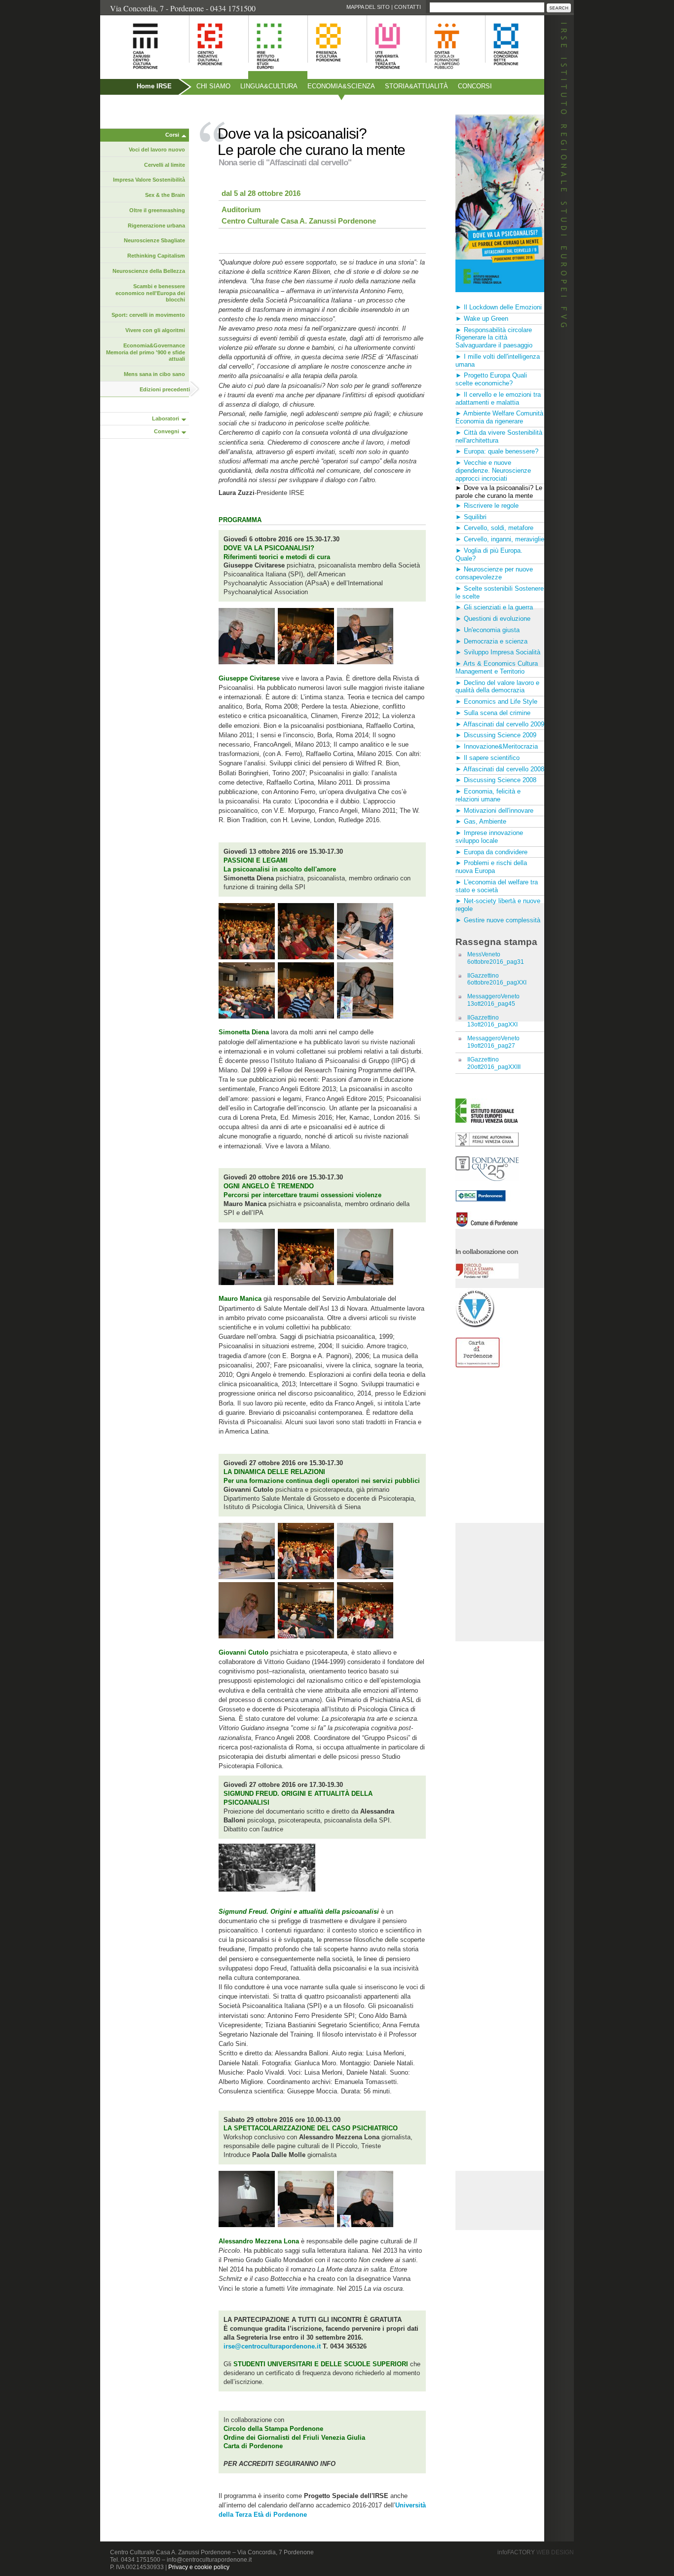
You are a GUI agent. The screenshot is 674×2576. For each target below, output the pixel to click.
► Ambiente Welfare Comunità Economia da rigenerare (499, 417)
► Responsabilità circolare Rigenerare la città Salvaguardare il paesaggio (494, 338)
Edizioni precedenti (165, 389)
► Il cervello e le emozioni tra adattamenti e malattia (498, 398)
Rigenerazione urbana (156, 226)
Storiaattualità (416, 86)
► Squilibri (471, 517)
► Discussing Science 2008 (496, 780)
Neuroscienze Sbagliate (154, 240)
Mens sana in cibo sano (154, 374)
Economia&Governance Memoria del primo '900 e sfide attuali (146, 352)
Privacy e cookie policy (199, 2567)
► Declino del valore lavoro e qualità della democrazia (497, 687)
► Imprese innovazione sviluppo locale (489, 837)
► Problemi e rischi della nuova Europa (491, 867)
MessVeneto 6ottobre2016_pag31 (496, 958)
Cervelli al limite (165, 165)
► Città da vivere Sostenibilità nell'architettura (499, 436)
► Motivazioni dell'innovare (494, 811)
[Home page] (133, 74)
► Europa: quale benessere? (497, 451)
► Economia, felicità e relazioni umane (488, 795)
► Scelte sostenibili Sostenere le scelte (500, 592)
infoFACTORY (536, 2552)
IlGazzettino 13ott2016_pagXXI (492, 1021)
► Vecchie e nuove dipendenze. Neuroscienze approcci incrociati (493, 471)
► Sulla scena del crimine (493, 713)
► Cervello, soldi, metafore (494, 528)
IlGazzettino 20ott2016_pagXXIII (494, 1063)
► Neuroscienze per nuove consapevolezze (494, 573)
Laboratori (166, 418)
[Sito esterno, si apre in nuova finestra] (487, 1144)
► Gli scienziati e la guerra (494, 607)
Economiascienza (341, 86)
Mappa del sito (368, 7)
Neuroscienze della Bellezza (149, 271)
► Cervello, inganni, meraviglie (500, 539)
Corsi (172, 135)
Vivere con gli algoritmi (155, 330)
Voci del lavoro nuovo (157, 150)
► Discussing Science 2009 (496, 735)
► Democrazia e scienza (491, 641)
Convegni (167, 431)
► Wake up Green (482, 319)
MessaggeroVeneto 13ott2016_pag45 (493, 1000)
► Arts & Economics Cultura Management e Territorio (497, 667)
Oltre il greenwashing (157, 210)
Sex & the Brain (165, 195)
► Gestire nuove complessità (498, 920)
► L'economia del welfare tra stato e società (497, 886)
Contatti (408, 7)
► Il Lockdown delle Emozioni (499, 307)
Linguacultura (269, 86)
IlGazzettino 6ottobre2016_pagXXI (497, 979)
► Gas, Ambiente (481, 821)
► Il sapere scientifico (487, 758)
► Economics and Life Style (496, 701)
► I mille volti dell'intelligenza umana (498, 360)
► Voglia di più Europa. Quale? (489, 554)
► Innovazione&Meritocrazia (497, 746)
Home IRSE (154, 86)
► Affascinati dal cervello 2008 (500, 769)
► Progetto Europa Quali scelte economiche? (491, 379)
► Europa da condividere (491, 852)
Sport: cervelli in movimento (148, 315)
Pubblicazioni (127, 107)
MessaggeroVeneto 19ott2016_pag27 (493, 1042)
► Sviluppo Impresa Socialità (498, 652)
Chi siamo (213, 86)
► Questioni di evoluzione (493, 619)
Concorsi (475, 86)
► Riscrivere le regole (487, 506)
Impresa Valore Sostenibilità (149, 180)
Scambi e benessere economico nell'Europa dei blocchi (150, 293)
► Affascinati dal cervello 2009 (500, 724)
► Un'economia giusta (487, 630)
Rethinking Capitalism (156, 256)
